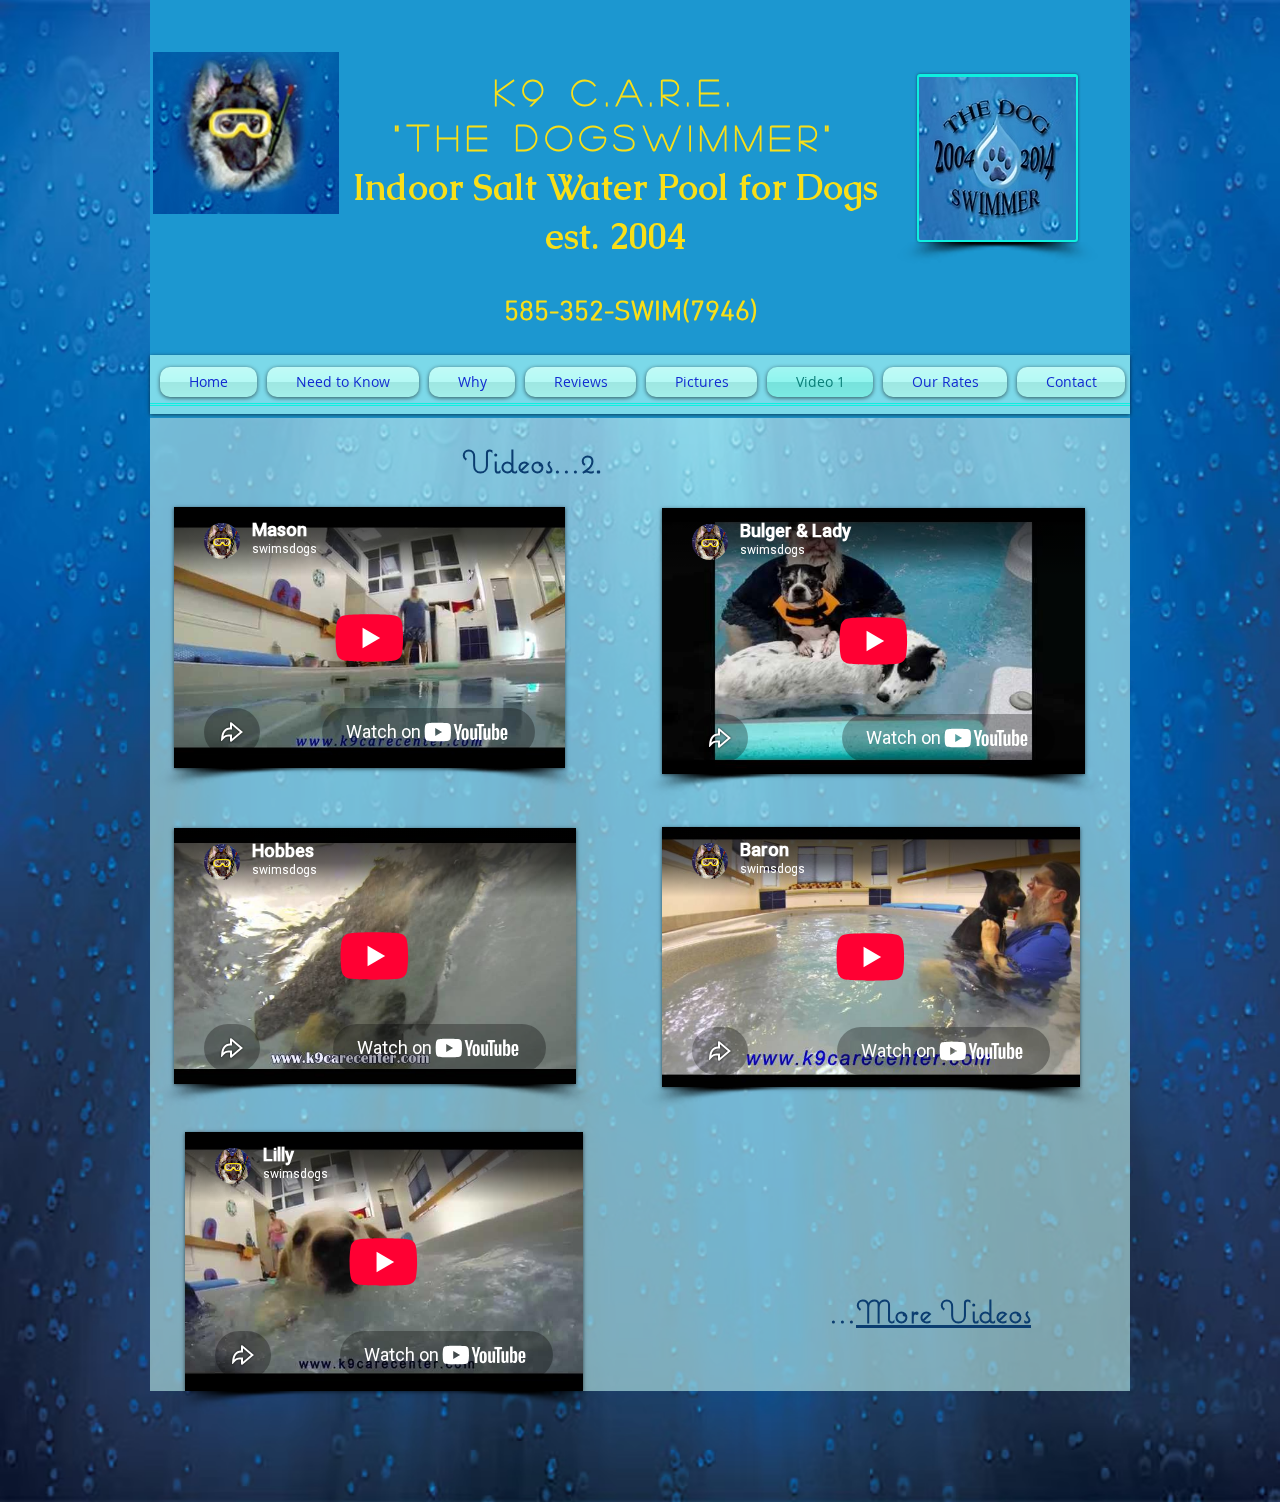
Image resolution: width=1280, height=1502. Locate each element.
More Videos (943, 1312)
